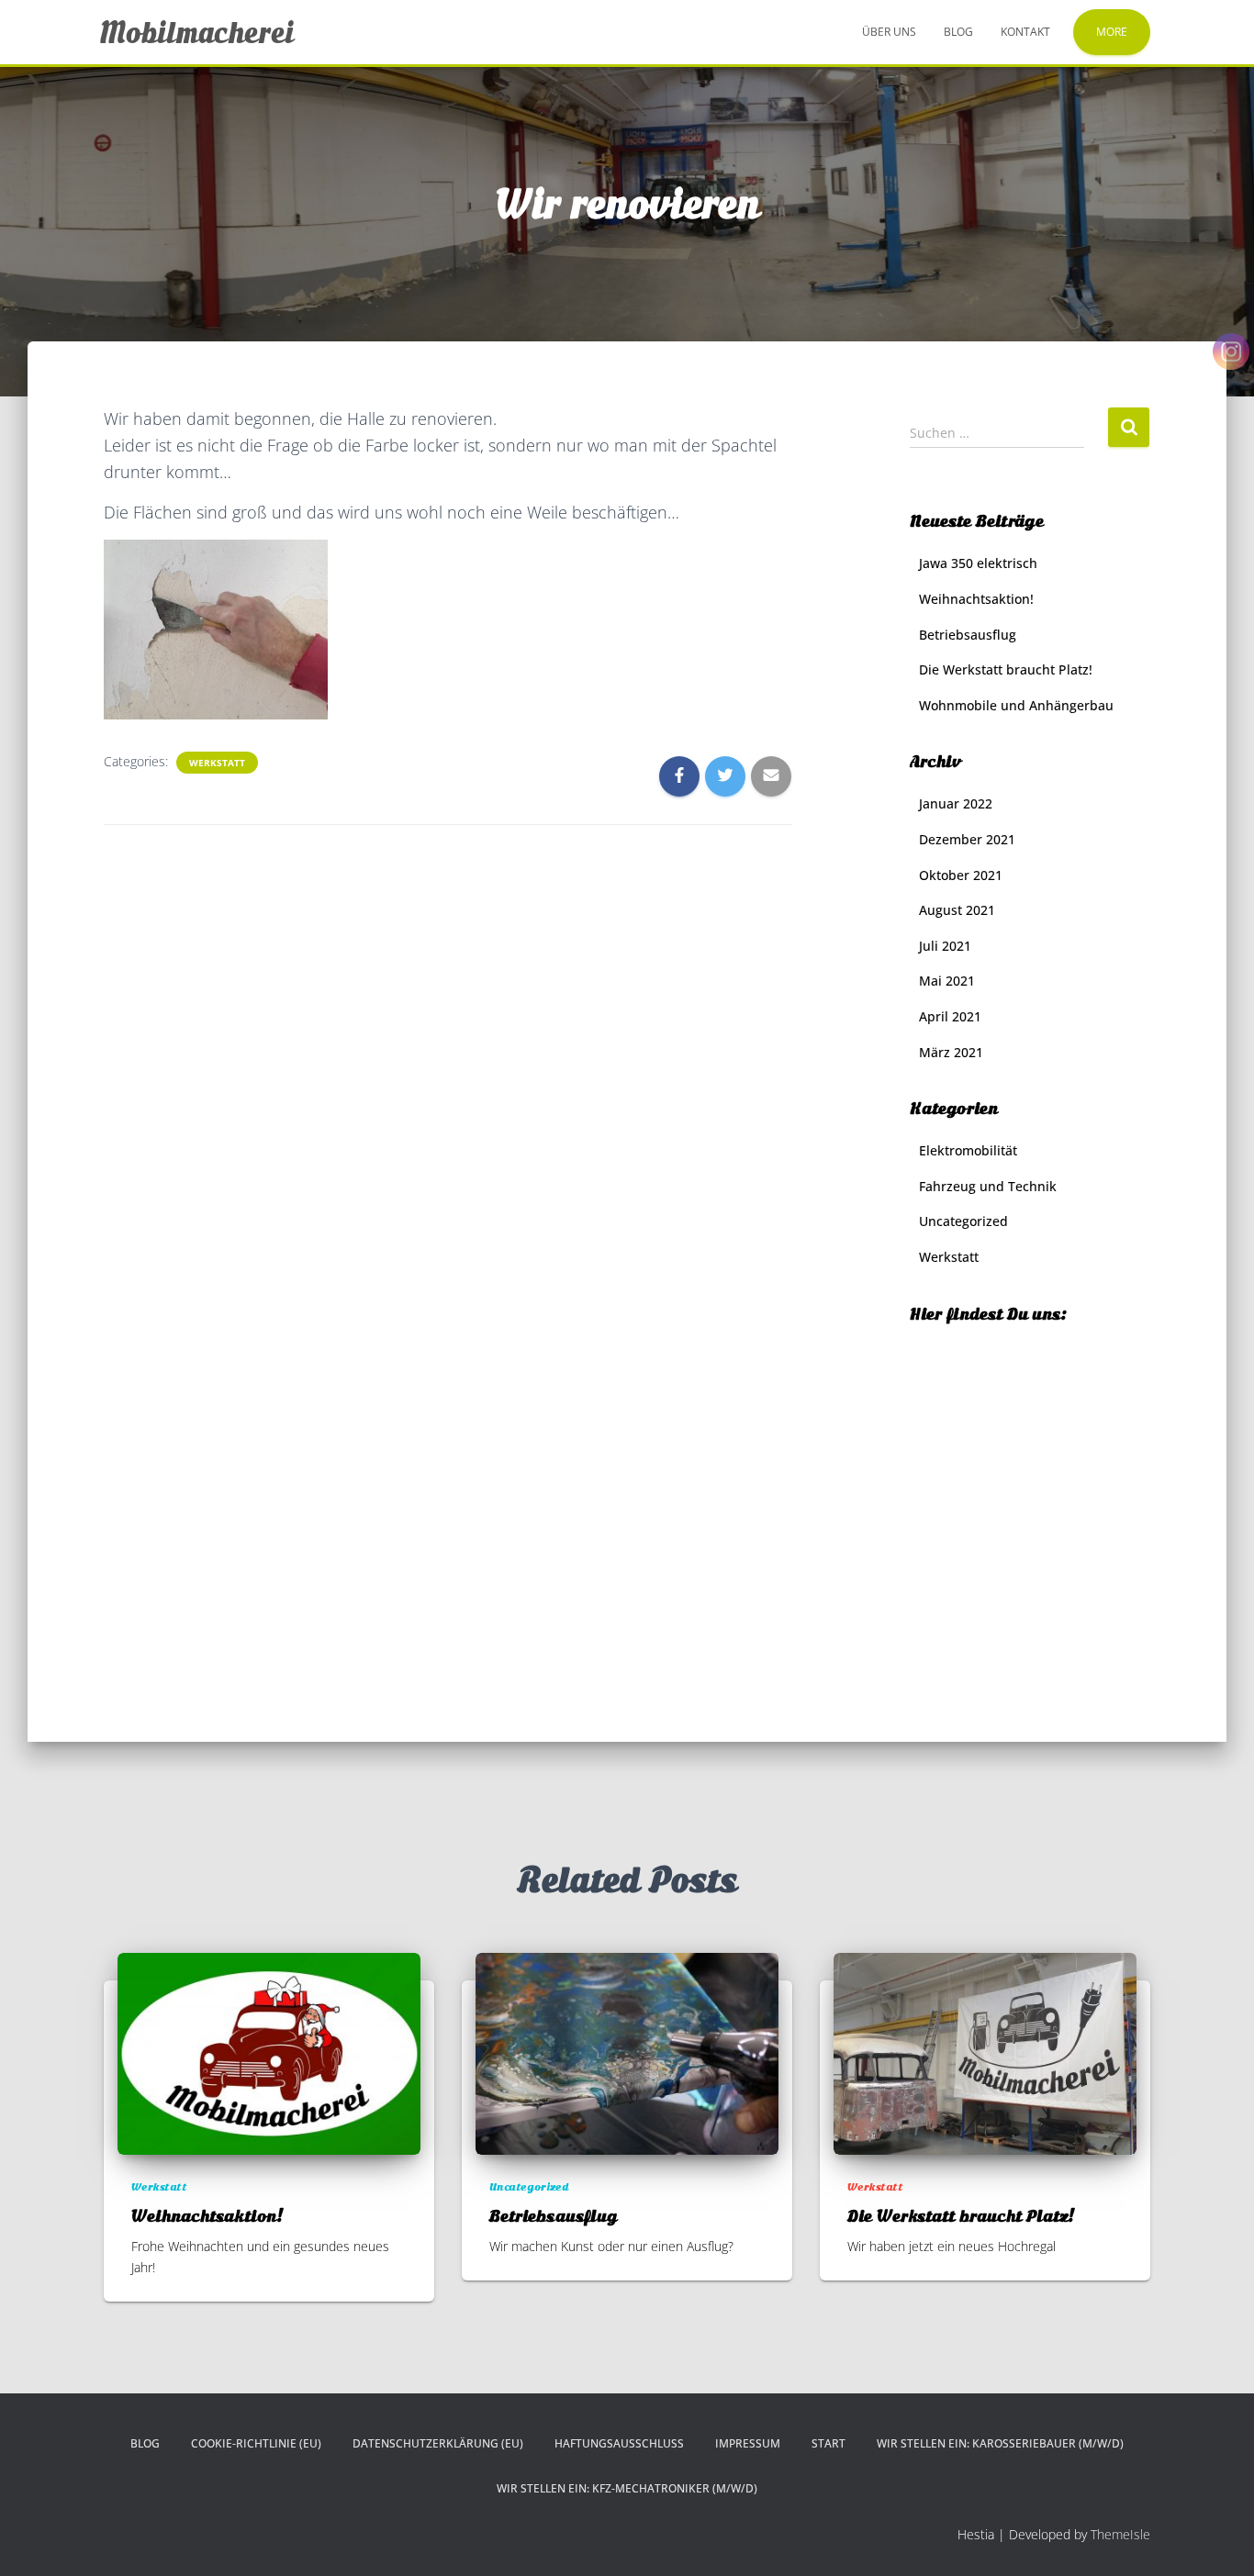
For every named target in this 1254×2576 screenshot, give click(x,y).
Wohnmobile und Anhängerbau (1016, 705)
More (1112, 32)
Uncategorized (963, 1221)
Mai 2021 (947, 981)
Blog (958, 32)
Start (829, 2443)
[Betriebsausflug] (627, 2052)
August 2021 (957, 910)
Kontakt (1025, 32)
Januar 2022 (956, 803)
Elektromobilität (968, 1150)
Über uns (889, 32)
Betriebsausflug (968, 635)
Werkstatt (217, 763)
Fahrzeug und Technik (988, 1186)
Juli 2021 (945, 946)
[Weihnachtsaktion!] (269, 2052)
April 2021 (950, 1016)
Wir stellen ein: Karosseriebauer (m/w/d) (1000, 2443)
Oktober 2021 (961, 875)
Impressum (748, 2443)
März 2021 (951, 1052)
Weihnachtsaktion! (976, 599)
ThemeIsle (1120, 2534)
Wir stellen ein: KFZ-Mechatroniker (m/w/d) (627, 2488)
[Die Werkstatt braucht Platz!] (985, 2052)
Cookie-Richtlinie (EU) (256, 2443)
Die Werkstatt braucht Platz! (1006, 669)
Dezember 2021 (967, 839)
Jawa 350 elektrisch (978, 563)
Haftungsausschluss (619, 2443)
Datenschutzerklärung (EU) (438, 2443)
